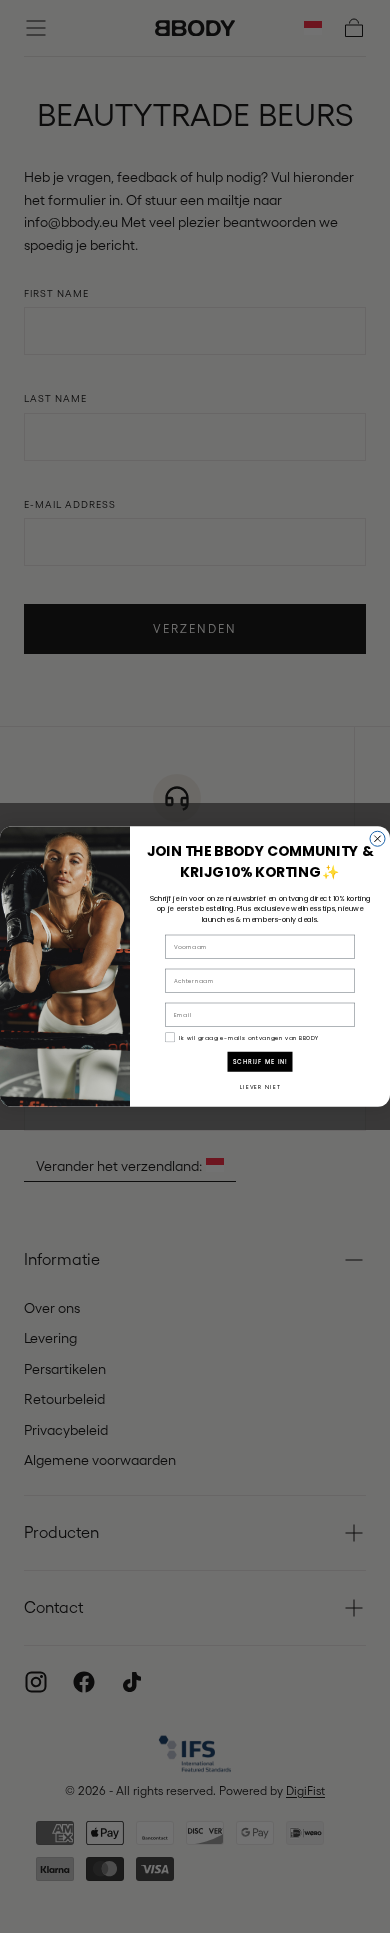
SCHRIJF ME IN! (260, 1061)
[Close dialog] (377, 838)
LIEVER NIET (260, 1087)
